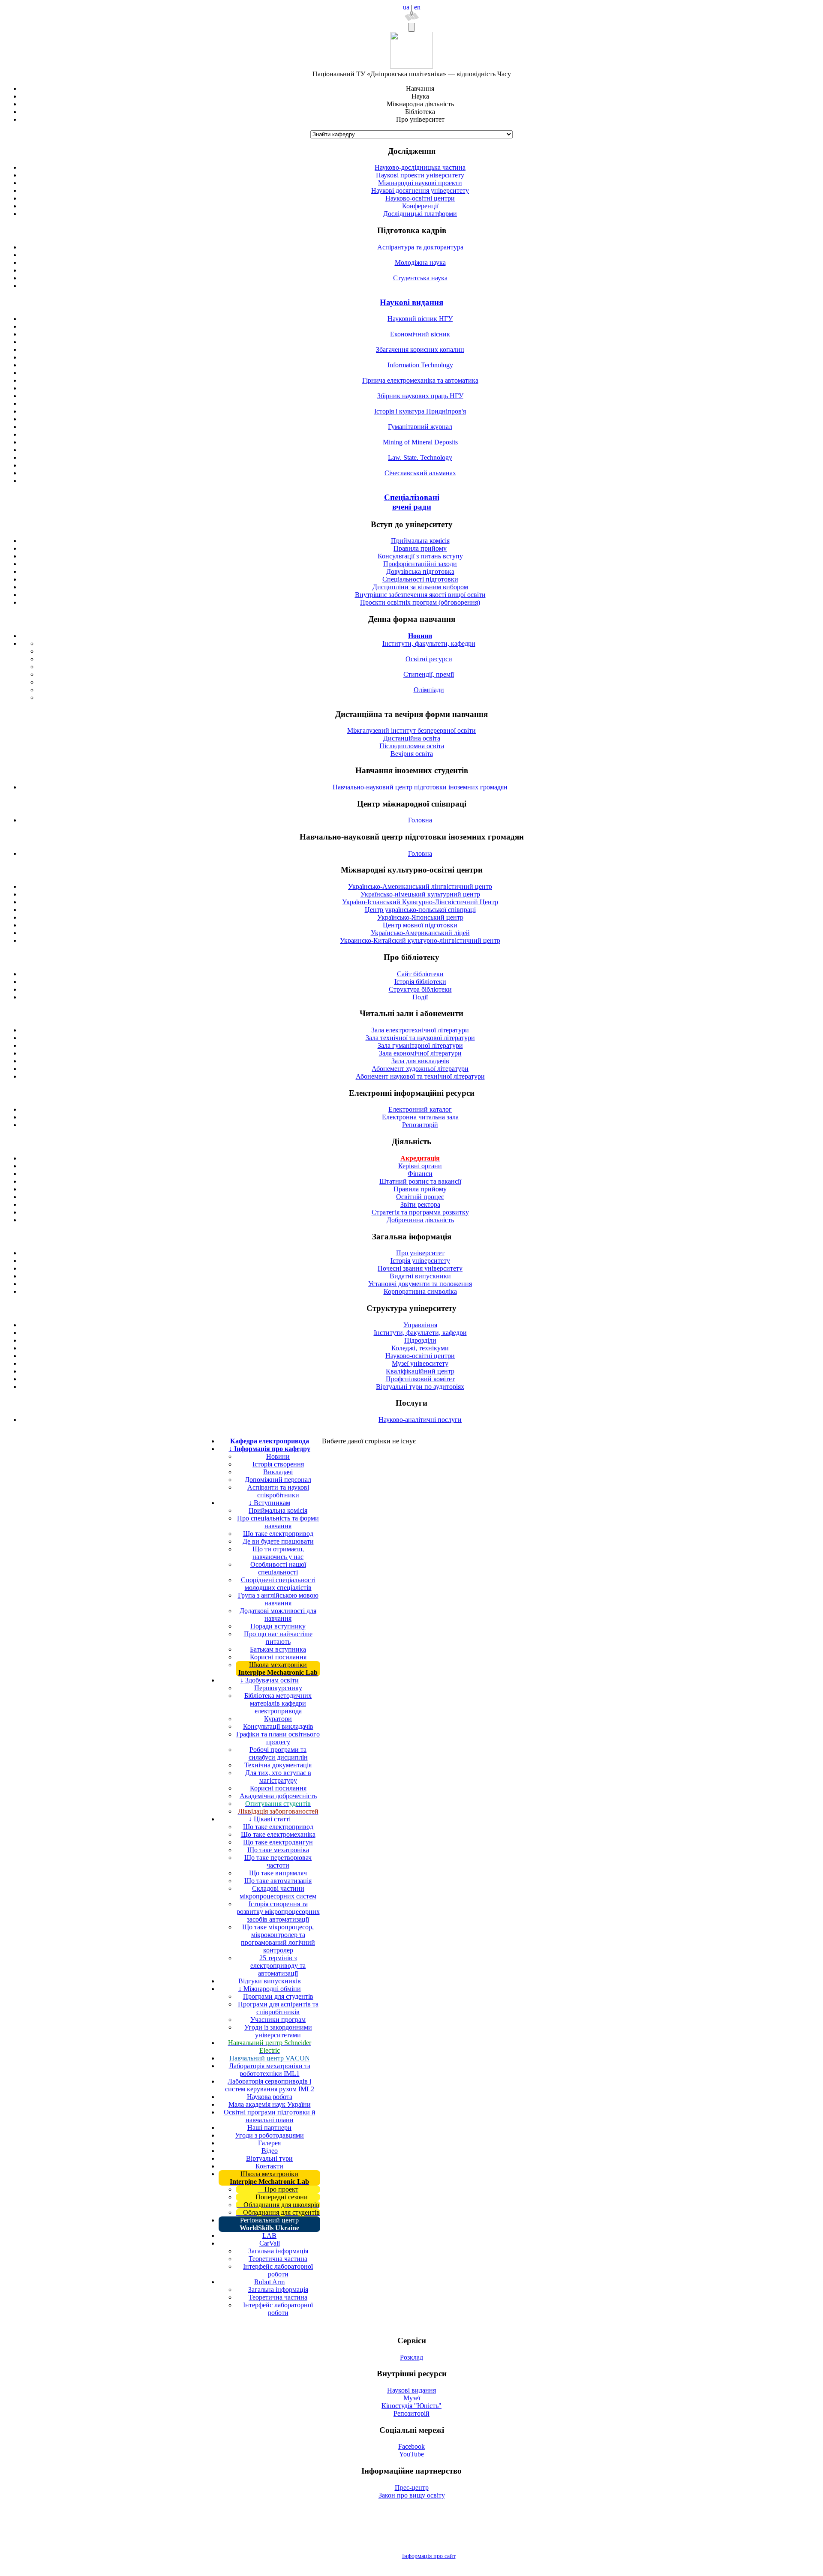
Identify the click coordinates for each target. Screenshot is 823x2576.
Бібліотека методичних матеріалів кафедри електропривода (278, 1703)
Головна (420, 820)
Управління (420, 1325)
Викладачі (278, 1472)
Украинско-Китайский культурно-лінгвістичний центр (420, 940)
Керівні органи (420, 1166)
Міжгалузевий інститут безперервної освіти (411, 730)
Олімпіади (429, 690)
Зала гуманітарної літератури (420, 1045)
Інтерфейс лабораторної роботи (278, 2270)
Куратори (278, 1719)
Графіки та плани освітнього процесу (278, 1738)
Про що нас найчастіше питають (278, 1638)
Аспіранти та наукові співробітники (278, 1491)
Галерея (269, 2143)
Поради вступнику (278, 1626)
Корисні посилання (278, 1657)
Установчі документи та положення (420, 1284)
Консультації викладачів (278, 1726)
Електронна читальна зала (420, 1117)
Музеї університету (420, 1363)
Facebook (411, 2446)
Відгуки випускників (270, 1981)
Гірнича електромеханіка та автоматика (420, 380)
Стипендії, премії (429, 674)
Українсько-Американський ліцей (420, 933)
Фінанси (420, 1174)
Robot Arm (269, 2282)
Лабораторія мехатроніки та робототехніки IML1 (270, 2070)
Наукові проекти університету (420, 175)
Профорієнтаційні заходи (420, 564)
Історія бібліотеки (420, 982)
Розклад (411, 2357)
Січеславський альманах (420, 473)
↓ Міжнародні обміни (270, 1989)
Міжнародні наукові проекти (420, 183)
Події (420, 997)
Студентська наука (420, 278)
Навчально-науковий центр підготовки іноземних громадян (420, 787)
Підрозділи (420, 1340)
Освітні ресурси (429, 659)
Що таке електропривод (278, 1534)
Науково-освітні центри (420, 198)
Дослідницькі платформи (420, 214)
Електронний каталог (420, 1109)
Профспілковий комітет (420, 1379)
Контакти (269, 2166)
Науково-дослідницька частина (420, 167)
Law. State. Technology (420, 457)
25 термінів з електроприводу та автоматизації (278, 1966)
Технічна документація (278, 1765)
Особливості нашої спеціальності (278, 1568)
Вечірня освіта (412, 754)
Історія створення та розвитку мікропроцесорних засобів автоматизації (278, 1912)
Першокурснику (278, 1688)
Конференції (420, 206)
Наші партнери (269, 2128)
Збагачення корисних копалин (420, 349)
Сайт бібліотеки (420, 974)
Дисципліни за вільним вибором (420, 587)
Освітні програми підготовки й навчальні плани (270, 2116)
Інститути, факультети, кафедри (429, 643)
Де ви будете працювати (278, 1541)
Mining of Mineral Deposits (420, 442)
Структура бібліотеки (420, 989)
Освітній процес (420, 1197)
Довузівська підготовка (420, 571)
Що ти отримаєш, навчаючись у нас (278, 1553)
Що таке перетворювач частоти (278, 1861)
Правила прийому (420, 548)
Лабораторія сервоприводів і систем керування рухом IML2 (270, 2085)
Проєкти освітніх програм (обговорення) (420, 602)
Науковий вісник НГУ (420, 319)
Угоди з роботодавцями (269, 2135)
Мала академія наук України (270, 2104)
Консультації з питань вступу (420, 556)
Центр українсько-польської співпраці (420, 910)
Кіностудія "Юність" (411, 2406)
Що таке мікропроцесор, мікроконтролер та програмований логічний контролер (278, 1939)
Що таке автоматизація (278, 1881)
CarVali (270, 2243)
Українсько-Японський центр (420, 917)
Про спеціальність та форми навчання (278, 1522)
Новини (278, 1456)
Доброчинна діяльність (420, 1220)
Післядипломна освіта (412, 746)
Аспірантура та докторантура (420, 247)
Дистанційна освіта (412, 738)
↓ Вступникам (269, 1503)
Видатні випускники (420, 1276)
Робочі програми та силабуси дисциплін (278, 1753)
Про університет (420, 1253)
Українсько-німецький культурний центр (420, 894)
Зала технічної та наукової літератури (420, 1038)
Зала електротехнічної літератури (420, 1030)
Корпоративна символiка (420, 1291)
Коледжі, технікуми (420, 1348)
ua (406, 7)
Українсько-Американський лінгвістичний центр (420, 886)
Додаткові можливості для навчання (278, 1615)
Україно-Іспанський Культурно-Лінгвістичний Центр (420, 902)
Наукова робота (270, 2097)
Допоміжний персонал (278, 1480)
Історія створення (278, 1464)
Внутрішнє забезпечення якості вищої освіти (420, 595)
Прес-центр (412, 2488)
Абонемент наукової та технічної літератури (420, 1076)
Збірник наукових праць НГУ (420, 396)
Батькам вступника (278, 1649)
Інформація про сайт (429, 2556)
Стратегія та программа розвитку (420, 1212)
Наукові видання (411, 302)
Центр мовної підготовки (420, 925)
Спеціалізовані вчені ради (412, 502)
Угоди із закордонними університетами (278, 2031)
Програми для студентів (278, 1996)
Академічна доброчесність (278, 1796)
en (417, 7)
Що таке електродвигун (278, 1842)
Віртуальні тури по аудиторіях (420, 1387)
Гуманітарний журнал (420, 427)
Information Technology (420, 365)
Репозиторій (420, 1125)
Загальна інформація (278, 2251)
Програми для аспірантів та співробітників (278, 2008)
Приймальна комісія (420, 541)
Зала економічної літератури (420, 1053)
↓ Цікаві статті (270, 1819)
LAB (269, 2236)
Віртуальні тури (269, 2158)
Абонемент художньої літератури (420, 1069)
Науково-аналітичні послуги (420, 1420)
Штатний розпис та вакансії (420, 1181)
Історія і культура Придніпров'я (420, 411)
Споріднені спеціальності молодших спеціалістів (278, 1584)
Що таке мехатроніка (278, 1850)
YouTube (411, 2454)
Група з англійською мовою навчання (278, 1599)
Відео (270, 2151)
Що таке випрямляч (278, 1873)
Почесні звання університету (420, 1268)
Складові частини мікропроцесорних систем (278, 1892)
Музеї (412, 2398)
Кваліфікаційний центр (420, 1371)
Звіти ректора (420, 1204)
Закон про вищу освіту (412, 2495)
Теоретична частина (278, 2259)
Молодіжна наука (420, 262)
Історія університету (420, 1261)
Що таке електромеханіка (278, 1834)
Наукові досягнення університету (420, 190)
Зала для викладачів (420, 1061)
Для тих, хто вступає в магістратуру (278, 1777)
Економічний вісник (420, 334)
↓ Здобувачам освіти (269, 1680)
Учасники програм (278, 2020)
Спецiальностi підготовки (420, 579)
